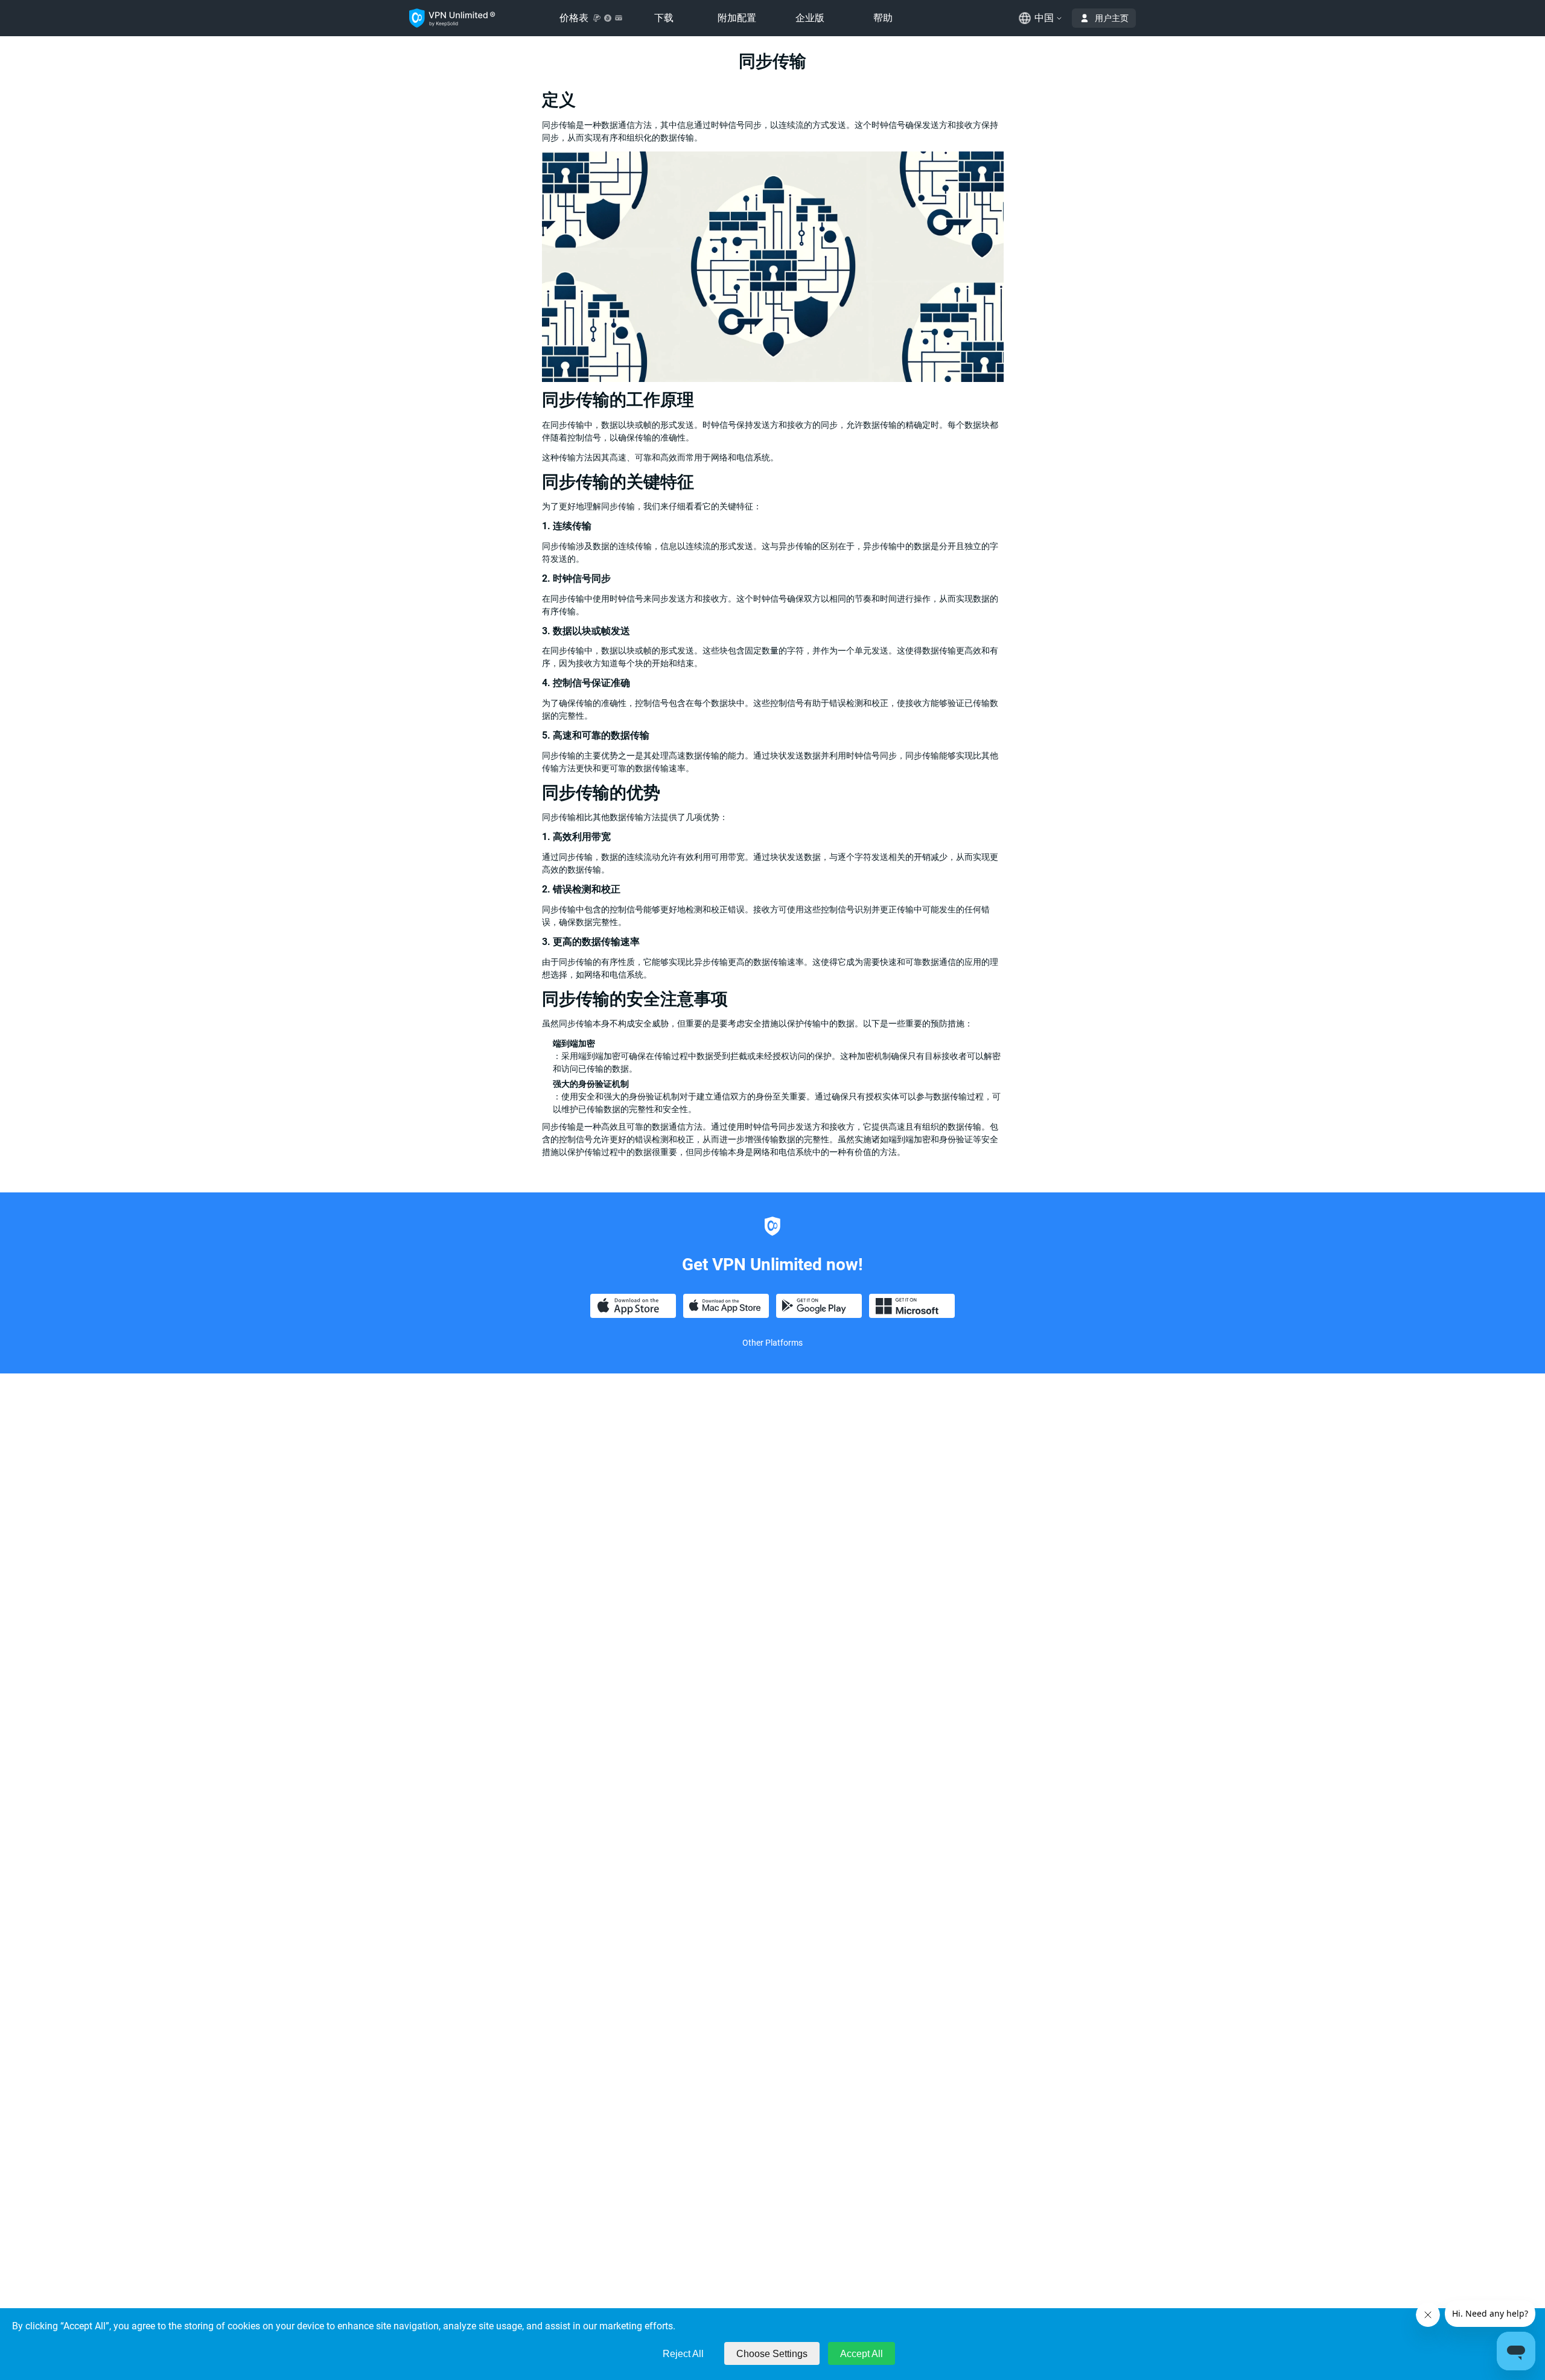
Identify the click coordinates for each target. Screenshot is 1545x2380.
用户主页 (1112, 18)
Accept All (862, 2354)
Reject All (683, 2354)
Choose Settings (772, 2354)
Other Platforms (772, 1343)
